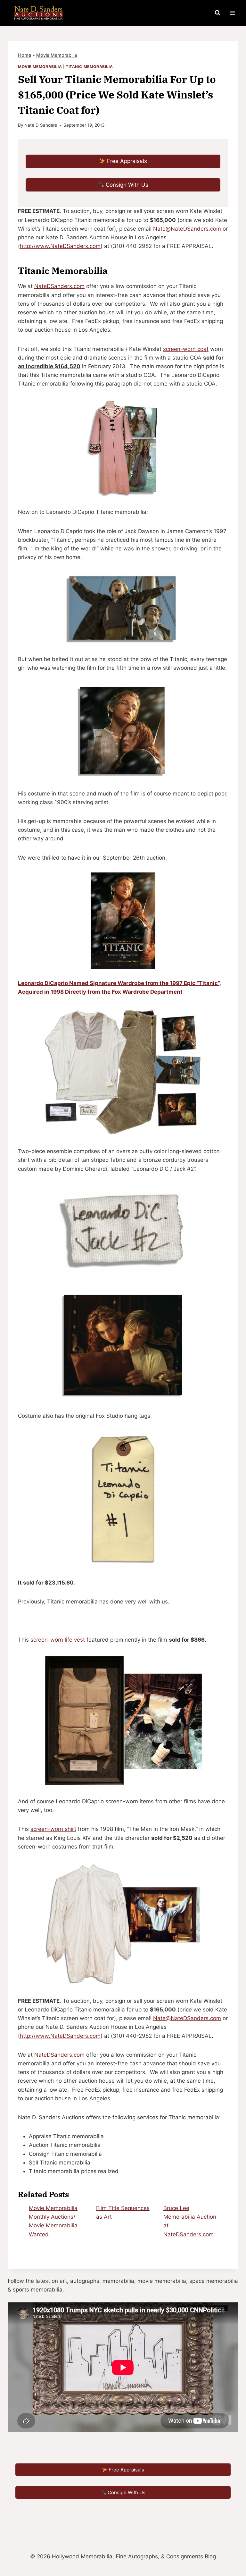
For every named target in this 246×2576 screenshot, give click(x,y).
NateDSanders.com (59, 286)
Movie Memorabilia (57, 55)
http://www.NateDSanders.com (60, 246)
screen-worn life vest (58, 1640)
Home (25, 55)
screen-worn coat (186, 349)
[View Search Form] (217, 13)
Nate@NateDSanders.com (187, 229)
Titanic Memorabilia (89, 67)
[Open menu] (232, 13)
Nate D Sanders (41, 125)
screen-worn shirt (53, 1829)
